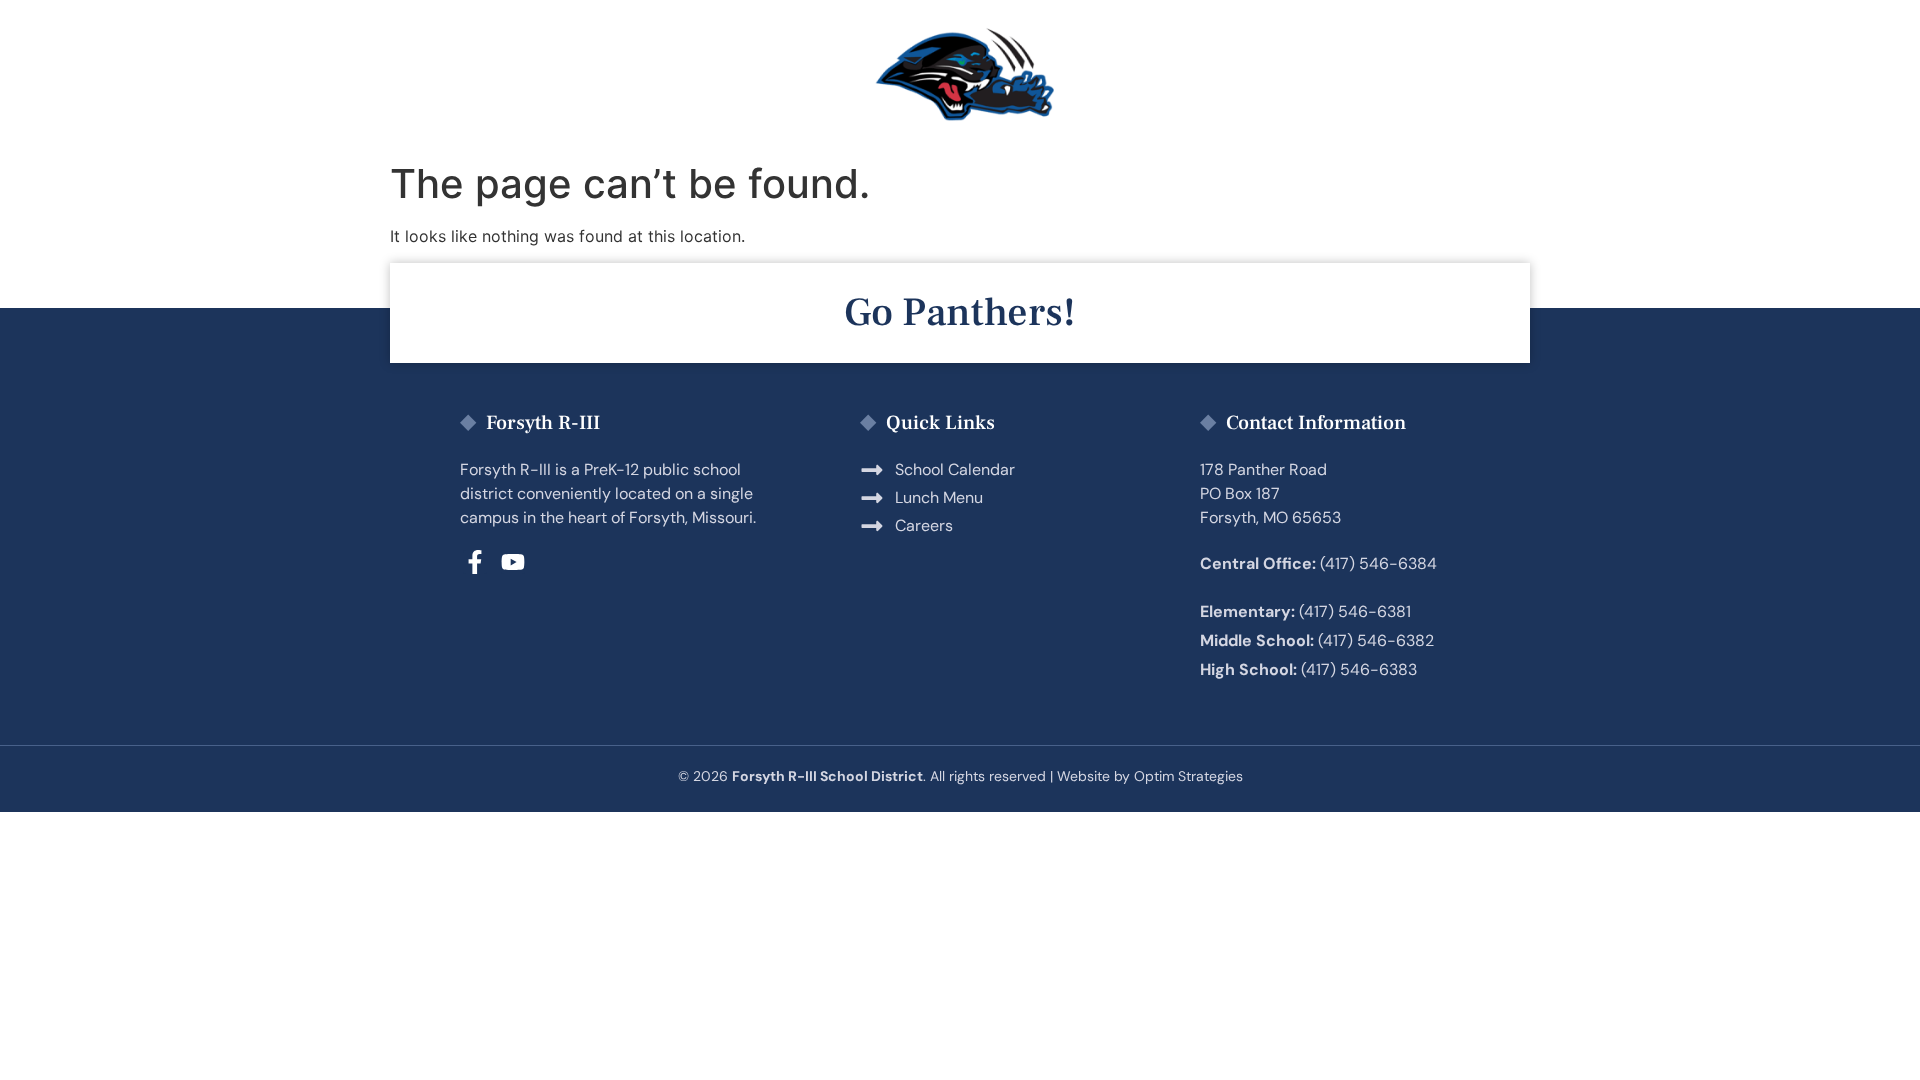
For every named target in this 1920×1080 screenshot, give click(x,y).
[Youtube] (513, 562)
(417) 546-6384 (1378, 563)
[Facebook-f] (475, 562)
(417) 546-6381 (1355, 611)
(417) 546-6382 (1376, 640)
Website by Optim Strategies (1150, 776)
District (1332, 76)
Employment (1160, 76)
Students (762, 76)
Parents (603, 76)
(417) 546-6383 (1359, 669)
